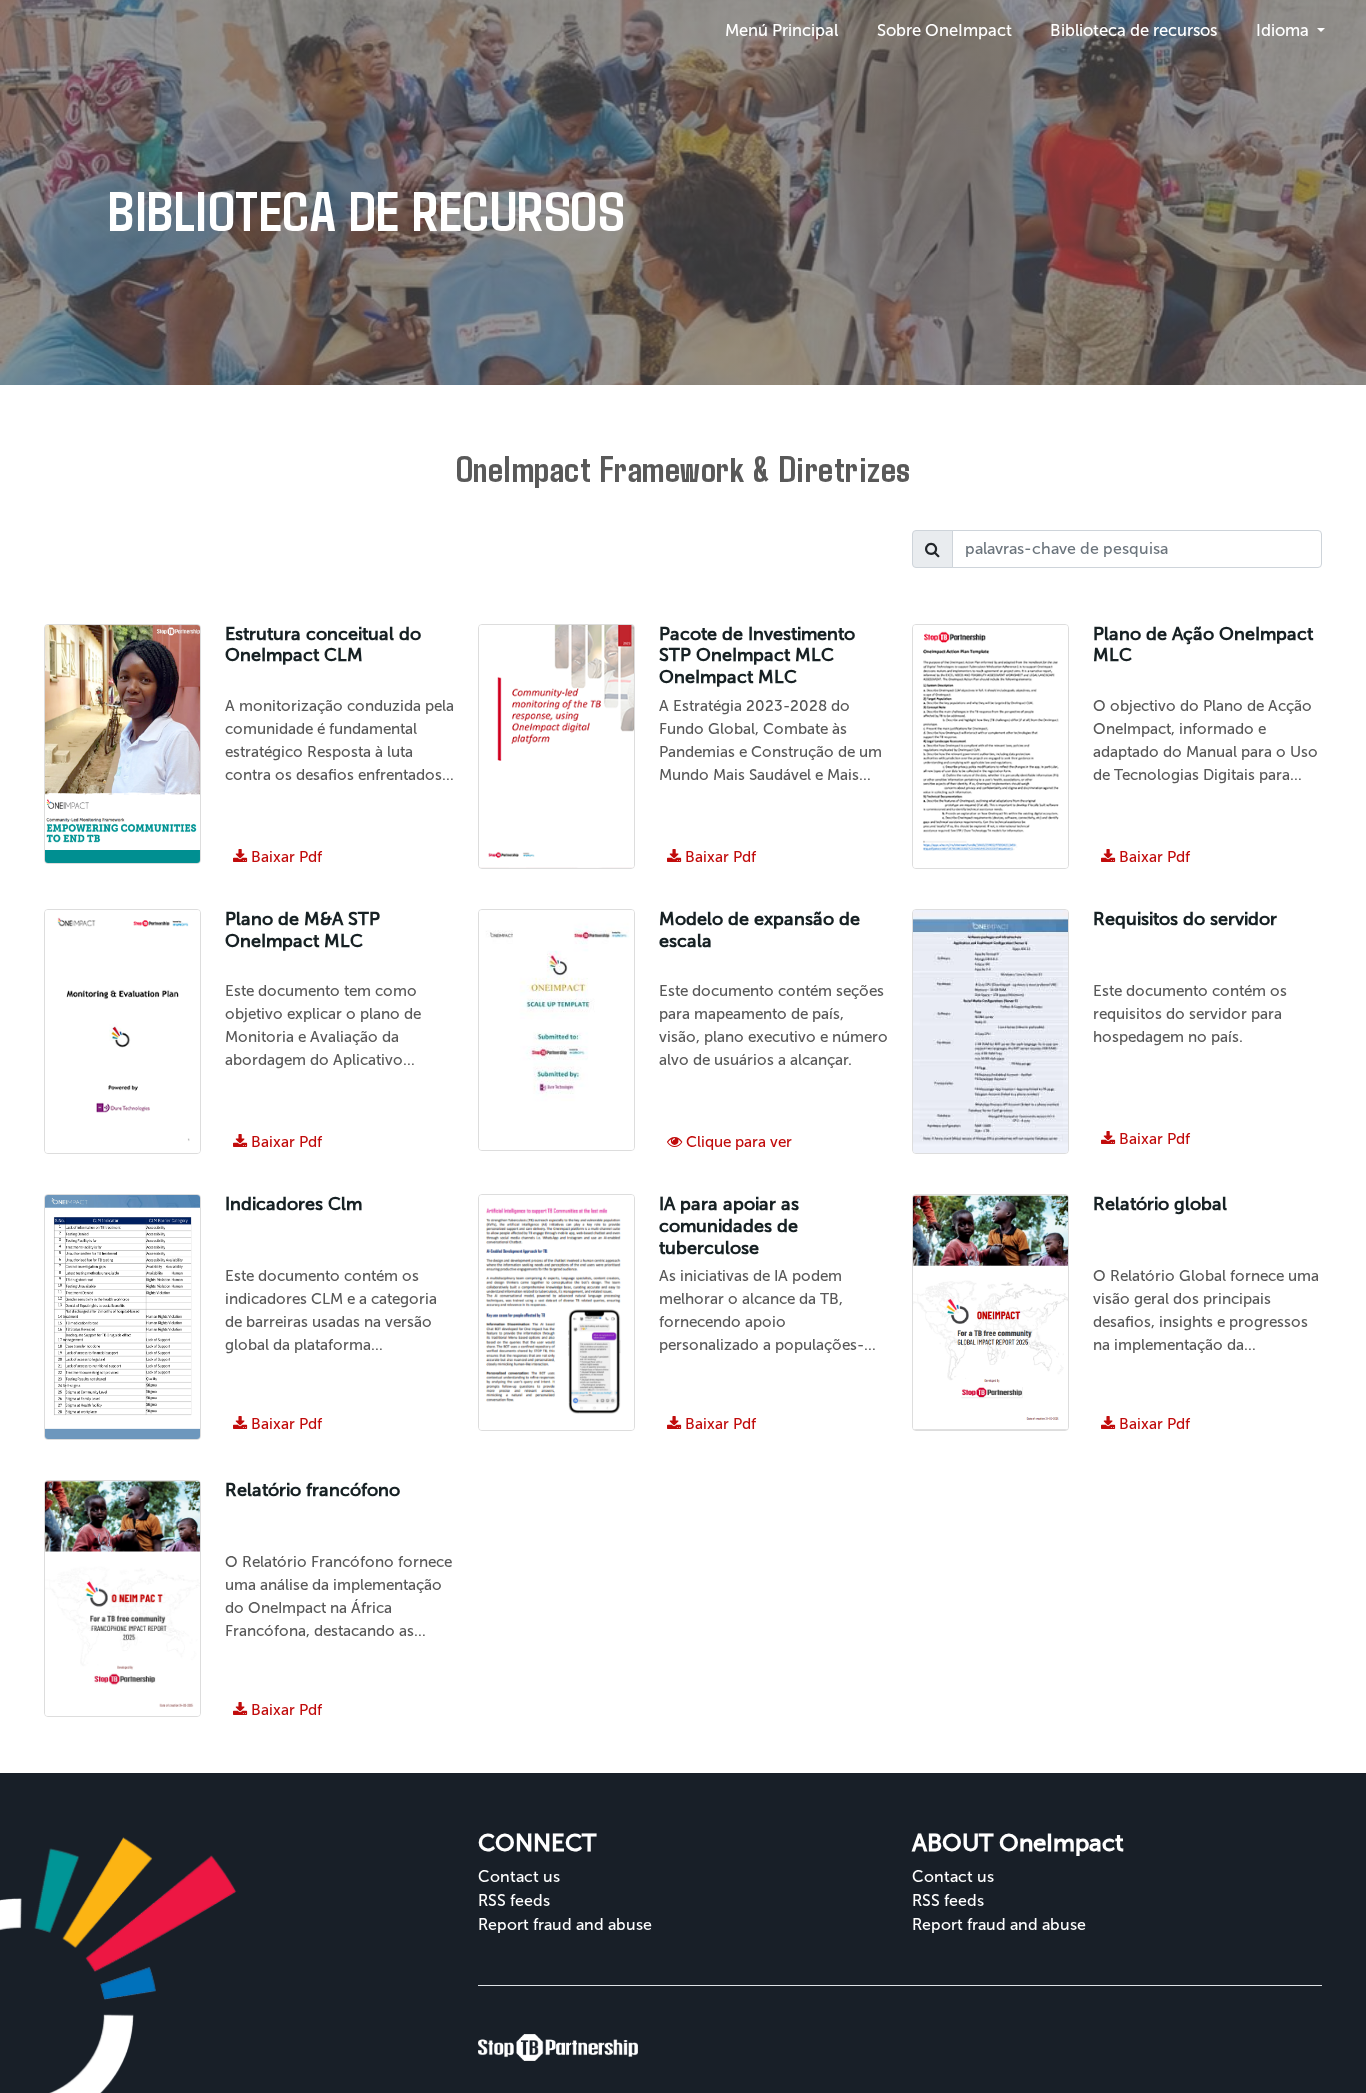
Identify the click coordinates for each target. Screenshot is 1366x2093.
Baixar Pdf (277, 1424)
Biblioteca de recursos (1133, 30)
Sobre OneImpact (944, 30)
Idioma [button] (1284, 30)
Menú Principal (781, 30)
